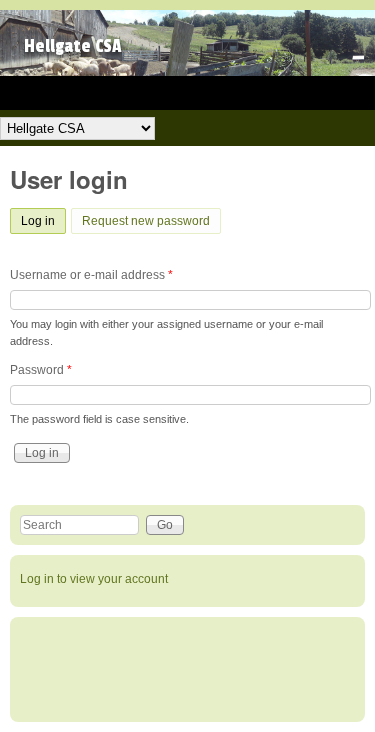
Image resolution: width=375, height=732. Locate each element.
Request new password (146, 221)
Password (41, 370)
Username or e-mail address (91, 275)
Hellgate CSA (73, 46)
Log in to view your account (94, 579)
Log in (43, 221)
